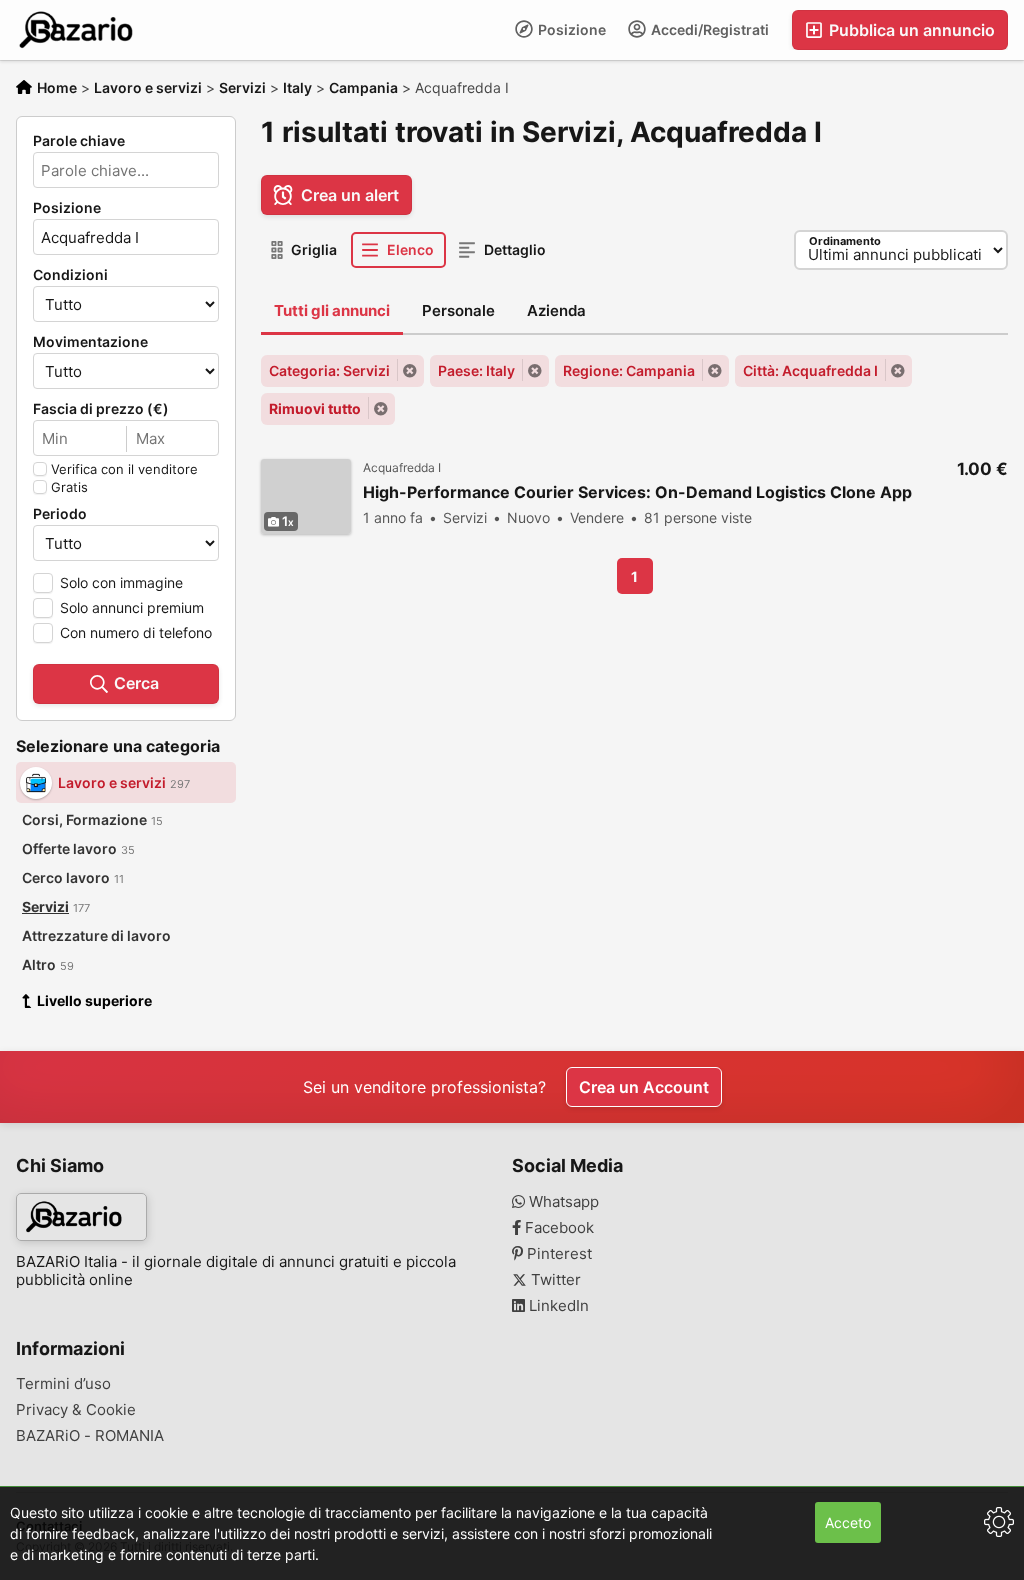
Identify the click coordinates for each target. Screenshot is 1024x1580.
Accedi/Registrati (708, 29)
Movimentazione (90, 342)
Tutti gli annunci (332, 310)
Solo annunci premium (132, 607)
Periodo (60, 514)
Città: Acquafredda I (810, 370)
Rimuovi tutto (315, 408)
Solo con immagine (121, 582)
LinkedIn (557, 1306)
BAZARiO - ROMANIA (90, 1436)
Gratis (69, 487)
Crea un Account (644, 1087)
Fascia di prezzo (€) (101, 409)
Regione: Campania (629, 370)
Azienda (556, 310)
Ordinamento (845, 241)
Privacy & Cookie (76, 1410)
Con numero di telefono (136, 632)
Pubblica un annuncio (910, 30)
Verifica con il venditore (124, 469)
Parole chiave (79, 141)
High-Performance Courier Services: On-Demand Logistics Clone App (637, 492)
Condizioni (70, 275)
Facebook (557, 1228)
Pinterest (557, 1254)
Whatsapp (562, 1202)
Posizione (570, 29)
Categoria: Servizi (329, 370)
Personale (458, 310)
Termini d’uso (63, 1384)
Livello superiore (94, 1000)
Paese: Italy (476, 370)
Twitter (554, 1280)
